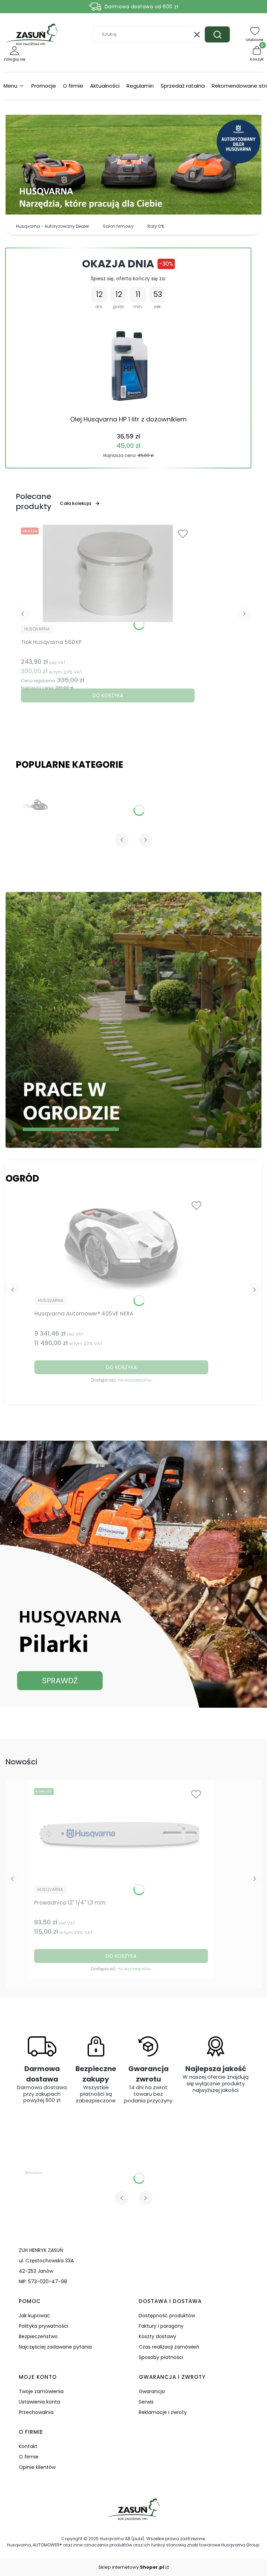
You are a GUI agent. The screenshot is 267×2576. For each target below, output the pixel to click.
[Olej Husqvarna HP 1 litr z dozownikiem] (128, 363)
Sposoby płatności (161, 2357)
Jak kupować (34, 2316)
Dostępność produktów (167, 2316)
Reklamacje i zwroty (163, 2412)
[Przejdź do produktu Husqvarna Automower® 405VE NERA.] (121, 1245)
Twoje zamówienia (41, 2391)
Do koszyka (108, 695)
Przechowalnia (36, 2412)
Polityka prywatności (43, 2326)
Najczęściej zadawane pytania (55, 2347)
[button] (217, 34)
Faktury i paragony (161, 2326)
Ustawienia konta (39, 2402)
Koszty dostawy (157, 2336)
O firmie (29, 2457)
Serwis (146, 2402)
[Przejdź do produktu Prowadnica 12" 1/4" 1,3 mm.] (121, 1834)
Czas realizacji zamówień (169, 2347)
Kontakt (28, 2446)
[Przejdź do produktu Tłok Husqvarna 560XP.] (108, 573)
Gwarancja (152, 2391)
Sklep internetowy (131, 2567)
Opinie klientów (37, 2467)
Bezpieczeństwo (38, 2336)
